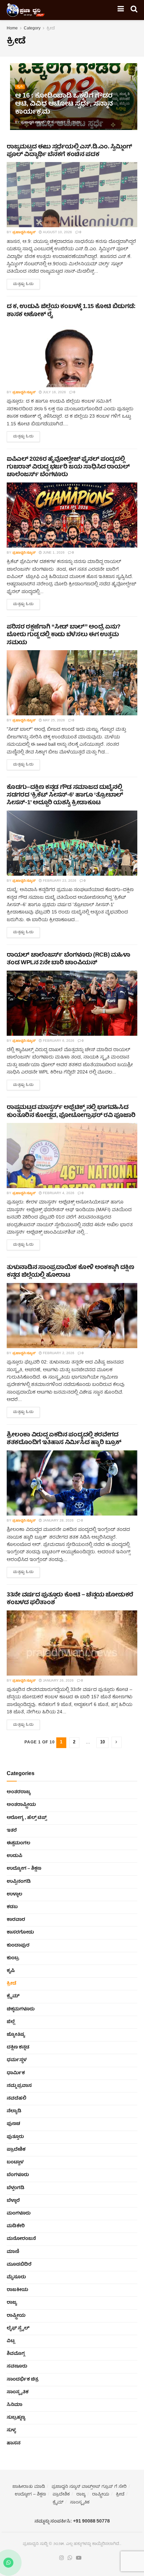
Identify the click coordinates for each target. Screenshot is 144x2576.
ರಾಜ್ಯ (12, 2303)
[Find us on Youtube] (79, 2558)
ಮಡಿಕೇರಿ (16, 2226)
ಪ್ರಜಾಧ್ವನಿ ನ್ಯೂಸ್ (32, 123)
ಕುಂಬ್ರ (13, 1958)
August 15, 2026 (65, 123)
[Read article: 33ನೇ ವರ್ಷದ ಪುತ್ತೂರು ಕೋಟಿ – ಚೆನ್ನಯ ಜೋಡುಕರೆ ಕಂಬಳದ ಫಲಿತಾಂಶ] (72, 1643)
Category (32, 29)
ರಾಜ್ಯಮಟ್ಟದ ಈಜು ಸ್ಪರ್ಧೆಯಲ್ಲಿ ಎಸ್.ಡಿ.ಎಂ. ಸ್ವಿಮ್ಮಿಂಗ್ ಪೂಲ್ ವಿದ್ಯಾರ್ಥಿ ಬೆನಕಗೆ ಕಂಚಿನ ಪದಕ (69, 151)
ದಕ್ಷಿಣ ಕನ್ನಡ (18, 2047)
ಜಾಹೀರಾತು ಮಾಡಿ (29, 2487)
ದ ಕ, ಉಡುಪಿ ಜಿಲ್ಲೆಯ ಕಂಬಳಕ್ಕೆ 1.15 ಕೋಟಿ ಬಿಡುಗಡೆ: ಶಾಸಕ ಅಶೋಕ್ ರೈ (71, 311)
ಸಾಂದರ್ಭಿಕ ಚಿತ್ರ (23, 2380)
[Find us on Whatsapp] (70, 2558)
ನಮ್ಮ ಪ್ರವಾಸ (19, 2086)
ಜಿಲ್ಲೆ (11, 2022)
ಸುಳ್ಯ (11, 2430)
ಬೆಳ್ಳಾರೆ (13, 2201)
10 (102, 1743)
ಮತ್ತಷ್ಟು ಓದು (26, 283)
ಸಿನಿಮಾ (15, 2405)
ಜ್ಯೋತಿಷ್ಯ (16, 2035)
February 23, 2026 (59, 881)
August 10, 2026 (57, 233)
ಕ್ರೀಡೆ (51, 29)
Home (12, 29)
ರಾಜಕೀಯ (17, 2290)
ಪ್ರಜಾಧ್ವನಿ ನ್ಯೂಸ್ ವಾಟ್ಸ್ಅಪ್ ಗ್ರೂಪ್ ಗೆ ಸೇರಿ (89, 2487)
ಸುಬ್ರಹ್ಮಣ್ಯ (16, 2418)
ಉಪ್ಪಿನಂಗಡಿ (19, 1882)
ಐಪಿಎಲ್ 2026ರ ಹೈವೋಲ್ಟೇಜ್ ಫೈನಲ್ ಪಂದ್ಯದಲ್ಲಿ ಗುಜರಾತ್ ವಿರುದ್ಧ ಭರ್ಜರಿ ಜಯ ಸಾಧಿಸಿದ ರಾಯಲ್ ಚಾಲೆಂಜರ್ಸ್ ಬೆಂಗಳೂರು (68, 467)
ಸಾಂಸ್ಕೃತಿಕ (18, 2392)
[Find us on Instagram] (62, 2558)
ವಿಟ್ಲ (11, 2341)
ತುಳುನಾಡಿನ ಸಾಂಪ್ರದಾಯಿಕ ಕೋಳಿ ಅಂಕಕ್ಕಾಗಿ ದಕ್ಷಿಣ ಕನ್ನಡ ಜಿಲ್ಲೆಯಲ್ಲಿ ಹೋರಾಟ (70, 1272)
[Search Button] (134, 10)
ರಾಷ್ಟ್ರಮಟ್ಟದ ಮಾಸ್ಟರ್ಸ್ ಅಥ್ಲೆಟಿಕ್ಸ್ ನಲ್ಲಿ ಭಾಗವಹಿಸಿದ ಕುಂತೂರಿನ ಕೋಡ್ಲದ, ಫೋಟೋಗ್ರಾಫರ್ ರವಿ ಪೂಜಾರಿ (71, 1112)
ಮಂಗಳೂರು (19, 2213)
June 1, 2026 (53, 553)
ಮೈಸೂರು (16, 2277)
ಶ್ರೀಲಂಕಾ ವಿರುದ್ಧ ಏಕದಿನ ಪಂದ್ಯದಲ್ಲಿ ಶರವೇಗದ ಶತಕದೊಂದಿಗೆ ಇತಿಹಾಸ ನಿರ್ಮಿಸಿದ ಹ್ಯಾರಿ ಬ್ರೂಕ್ (64, 1439)
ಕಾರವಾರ (16, 1920)
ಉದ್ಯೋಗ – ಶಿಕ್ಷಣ (24, 1869)
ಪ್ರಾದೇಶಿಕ (16, 2150)
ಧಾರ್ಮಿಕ (16, 2073)
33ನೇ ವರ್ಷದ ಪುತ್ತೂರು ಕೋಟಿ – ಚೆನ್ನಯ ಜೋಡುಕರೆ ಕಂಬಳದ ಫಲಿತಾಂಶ (70, 1599)
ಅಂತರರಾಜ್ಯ (19, 1792)
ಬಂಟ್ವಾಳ (15, 2162)
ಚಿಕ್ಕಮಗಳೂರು (21, 2009)
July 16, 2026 (54, 393)
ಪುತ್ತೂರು (15, 2137)
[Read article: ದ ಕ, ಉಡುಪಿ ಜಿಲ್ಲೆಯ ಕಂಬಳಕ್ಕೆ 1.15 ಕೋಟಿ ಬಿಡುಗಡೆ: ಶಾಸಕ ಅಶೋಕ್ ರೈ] (72, 355)
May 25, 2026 (53, 721)
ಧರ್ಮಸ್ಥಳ (17, 2060)
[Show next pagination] (117, 1742)
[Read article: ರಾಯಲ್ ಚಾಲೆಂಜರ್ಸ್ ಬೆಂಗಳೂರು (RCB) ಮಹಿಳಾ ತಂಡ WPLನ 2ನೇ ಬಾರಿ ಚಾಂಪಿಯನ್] (72, 1003)
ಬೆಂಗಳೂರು (18, 2175)
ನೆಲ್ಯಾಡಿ (14, 2111)
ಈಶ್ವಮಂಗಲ (18, 1843)
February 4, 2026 (58, 1193)
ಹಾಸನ (14, 2443)
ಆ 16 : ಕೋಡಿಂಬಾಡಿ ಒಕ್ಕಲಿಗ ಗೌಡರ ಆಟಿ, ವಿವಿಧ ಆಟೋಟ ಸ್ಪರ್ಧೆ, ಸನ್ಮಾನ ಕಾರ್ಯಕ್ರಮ (64, 104)
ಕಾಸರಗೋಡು (20, 1933)
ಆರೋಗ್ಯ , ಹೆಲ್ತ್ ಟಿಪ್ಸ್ (27, 1818)
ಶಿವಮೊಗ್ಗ (16, 2354)
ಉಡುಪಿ (15, 1856)
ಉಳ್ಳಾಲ (14, 1894)
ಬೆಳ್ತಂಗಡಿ (16, 2188)
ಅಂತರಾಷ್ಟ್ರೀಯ (21, 1805)
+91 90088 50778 (91, 2522)
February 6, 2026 (58, 1041)
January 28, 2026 (58, 1521)
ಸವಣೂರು (17, 2367)
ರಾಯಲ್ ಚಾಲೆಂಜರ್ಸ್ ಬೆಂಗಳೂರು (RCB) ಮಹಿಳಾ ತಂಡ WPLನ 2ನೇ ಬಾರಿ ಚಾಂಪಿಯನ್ (68, 959)
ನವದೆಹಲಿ (17, 2099)
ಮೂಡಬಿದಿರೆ (19, 2265)
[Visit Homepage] (26, 10)
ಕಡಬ (12, 1907)
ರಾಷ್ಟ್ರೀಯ (16, 2316)
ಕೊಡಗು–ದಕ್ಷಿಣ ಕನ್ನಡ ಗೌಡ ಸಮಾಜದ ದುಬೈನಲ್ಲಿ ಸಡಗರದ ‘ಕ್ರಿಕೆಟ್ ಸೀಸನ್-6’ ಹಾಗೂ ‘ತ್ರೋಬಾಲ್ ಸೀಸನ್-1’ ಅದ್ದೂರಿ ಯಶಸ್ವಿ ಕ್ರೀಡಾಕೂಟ (65, 796)
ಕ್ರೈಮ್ (13, 1996)
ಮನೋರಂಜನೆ (21, 2239)
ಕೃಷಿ (20, 87)
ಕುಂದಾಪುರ (18, 1946)
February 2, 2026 (58, 1353)
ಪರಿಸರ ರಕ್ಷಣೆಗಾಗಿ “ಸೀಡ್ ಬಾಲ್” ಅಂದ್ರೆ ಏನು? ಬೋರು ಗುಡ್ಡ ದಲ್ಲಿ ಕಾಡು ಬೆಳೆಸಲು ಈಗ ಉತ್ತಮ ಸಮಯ (64, 635)
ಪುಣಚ (13, 2124)
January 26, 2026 (58, 1681)
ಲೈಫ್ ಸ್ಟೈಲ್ (18, 2328)
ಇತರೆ (12, 1831)
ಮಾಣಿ (13, 2252)
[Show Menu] (121, 10)
